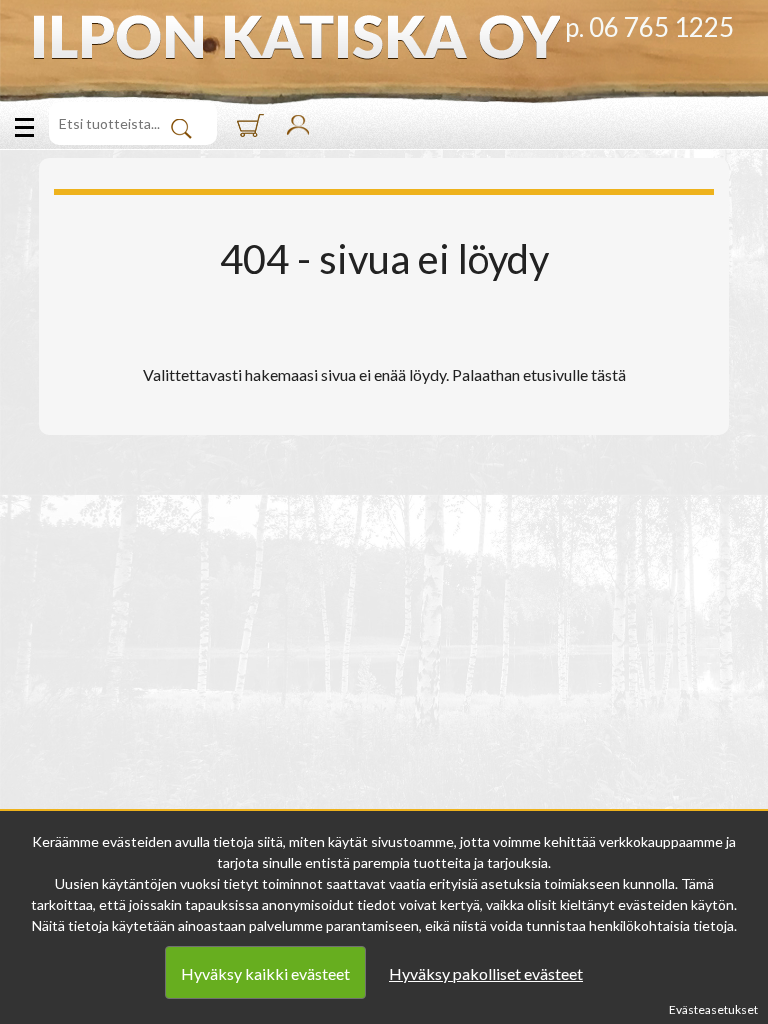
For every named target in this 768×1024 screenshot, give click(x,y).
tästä (608, 374)
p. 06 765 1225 (649, 27)
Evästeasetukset (713, 1009)
